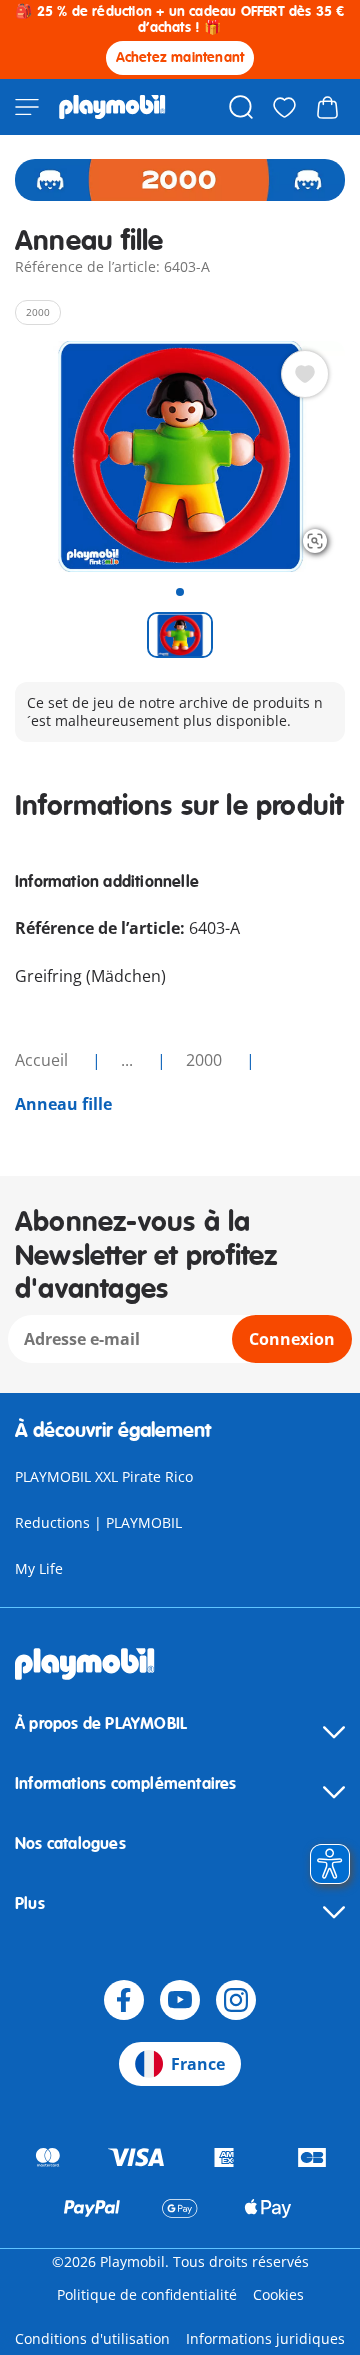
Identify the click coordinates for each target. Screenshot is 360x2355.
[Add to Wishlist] (305, 374)
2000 (206, 1060)
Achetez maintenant (180, 57)
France (198, 2064)
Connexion (292, 1339)
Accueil (43, 1060)
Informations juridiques (265, 2338)
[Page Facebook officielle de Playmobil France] (124, 2000)
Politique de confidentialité (147, 2294)
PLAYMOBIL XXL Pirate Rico (104, 1476)
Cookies (278, 2294)
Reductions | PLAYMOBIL (98, 1522)
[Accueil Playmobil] (112, 107)
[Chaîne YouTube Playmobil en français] (180, 2000)
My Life (39, 1568)
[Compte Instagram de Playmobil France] (236, 2000)
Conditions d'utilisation (92, 2338)
